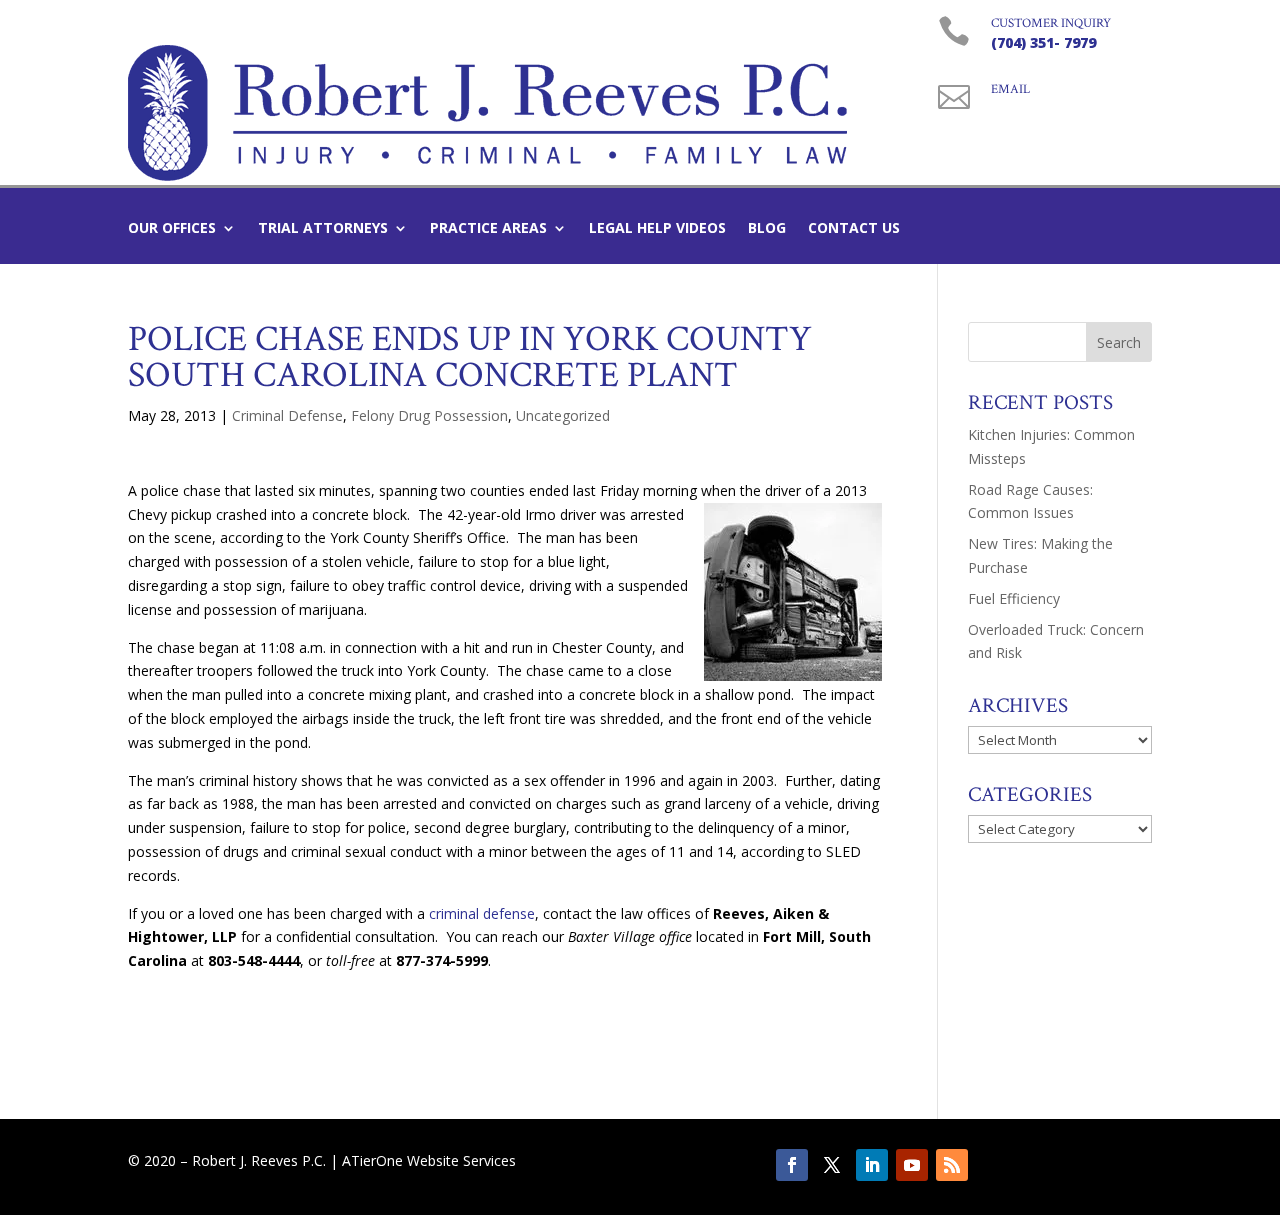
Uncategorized (563, 415)
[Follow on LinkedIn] (872, 1165)
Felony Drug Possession (429, 415)
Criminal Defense (287, 415)
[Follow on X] (832, 1165)
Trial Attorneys (323, 229)
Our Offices (172, 229)
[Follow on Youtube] (912, 1165)
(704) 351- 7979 (1043, 42)
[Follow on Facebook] (792, 1165)
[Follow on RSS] (952, 1165)
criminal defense (482, 913)
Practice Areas (488, 229)
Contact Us (854, 229)
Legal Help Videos (657, 229)
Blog (767, 229)
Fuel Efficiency (1014, 598)
